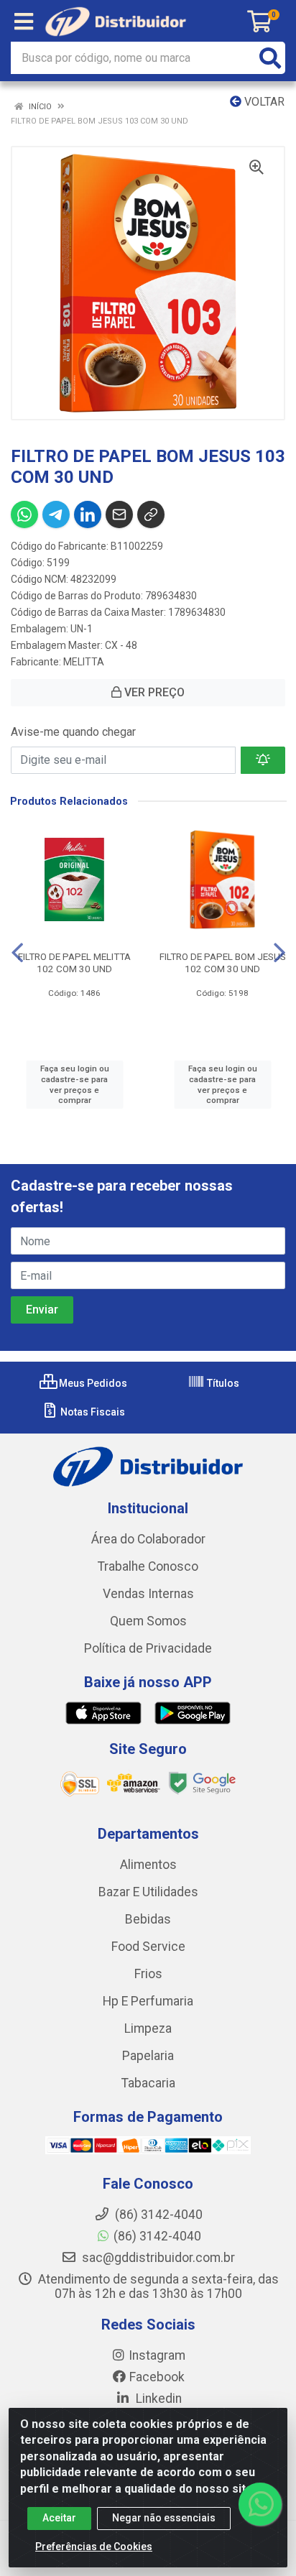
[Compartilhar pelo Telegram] (56, 514)
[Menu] (24, 22)
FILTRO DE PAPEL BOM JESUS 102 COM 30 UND (223, 962)
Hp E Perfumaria (148, 2001)
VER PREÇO (153, 692)
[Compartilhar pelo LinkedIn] (88, 514)
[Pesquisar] (270, 58)
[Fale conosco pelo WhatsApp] (260, 2504)
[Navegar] (17, 953)
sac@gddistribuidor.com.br (157, 2258)
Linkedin (157, 2399)
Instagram (157, 2355)
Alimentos (148, 1865)
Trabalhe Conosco (148, 1566)
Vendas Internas (148, 1594)
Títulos (222, 1383)
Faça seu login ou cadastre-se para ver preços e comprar (75, 1084)
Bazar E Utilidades (148, 1892)
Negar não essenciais (164, 2518)
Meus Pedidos (92, 1383)
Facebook (157, 2377)
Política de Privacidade (148, 1648)
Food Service (148, 1947)
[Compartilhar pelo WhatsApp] (24, 514)
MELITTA (84, 662)
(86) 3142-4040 (157, 2236)
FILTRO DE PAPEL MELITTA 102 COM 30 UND (74, 962)
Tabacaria (148, 2083)
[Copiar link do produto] (151, 514)
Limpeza (148, 2028)
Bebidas (148, 1919)
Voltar (263, 102)
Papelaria (148, 2056)
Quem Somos (148, 1621)
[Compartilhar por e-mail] (119, 514)
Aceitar (59, 2518)
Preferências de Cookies (94, 2547)
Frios (148, 1974)
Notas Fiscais (92, 1412)
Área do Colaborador (148, 1539)
